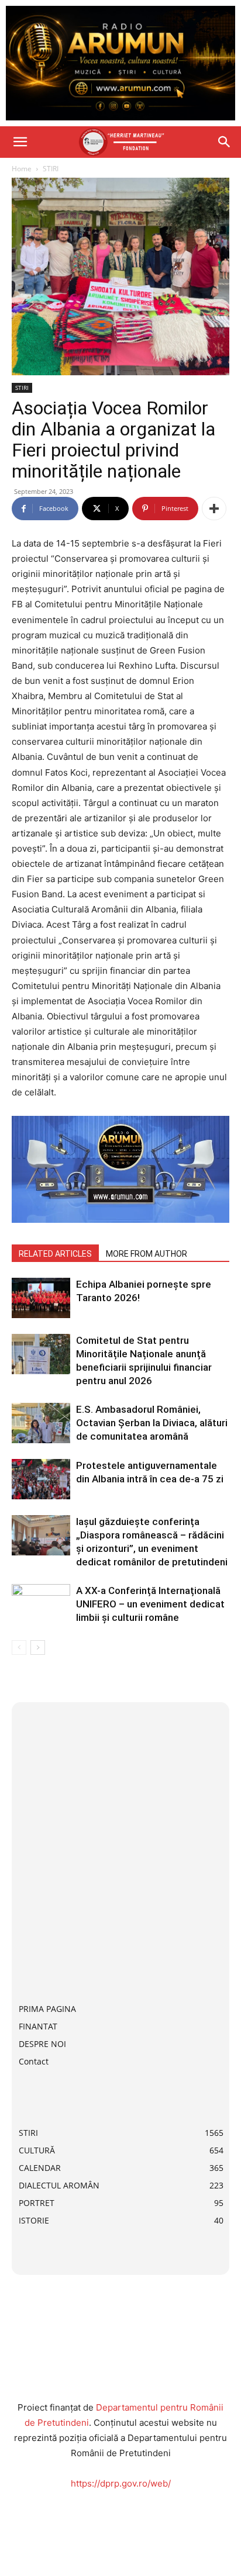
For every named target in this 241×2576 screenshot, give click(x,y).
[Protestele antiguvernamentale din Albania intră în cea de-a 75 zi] (41, 1479)
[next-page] (38, 1647)
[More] (214, 509)
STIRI (51, 169)
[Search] (225, 142)
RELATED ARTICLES (55, 1254)
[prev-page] (19, 1647)
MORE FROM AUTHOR (147, 1254)
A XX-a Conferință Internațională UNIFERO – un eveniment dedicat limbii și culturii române (150, 1604)
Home (22, 169)
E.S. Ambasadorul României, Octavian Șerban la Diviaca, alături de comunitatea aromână (152, 1423)
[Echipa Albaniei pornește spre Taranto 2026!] (41, 1298)
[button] (20, 142)
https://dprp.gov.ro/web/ (121, 2483)
